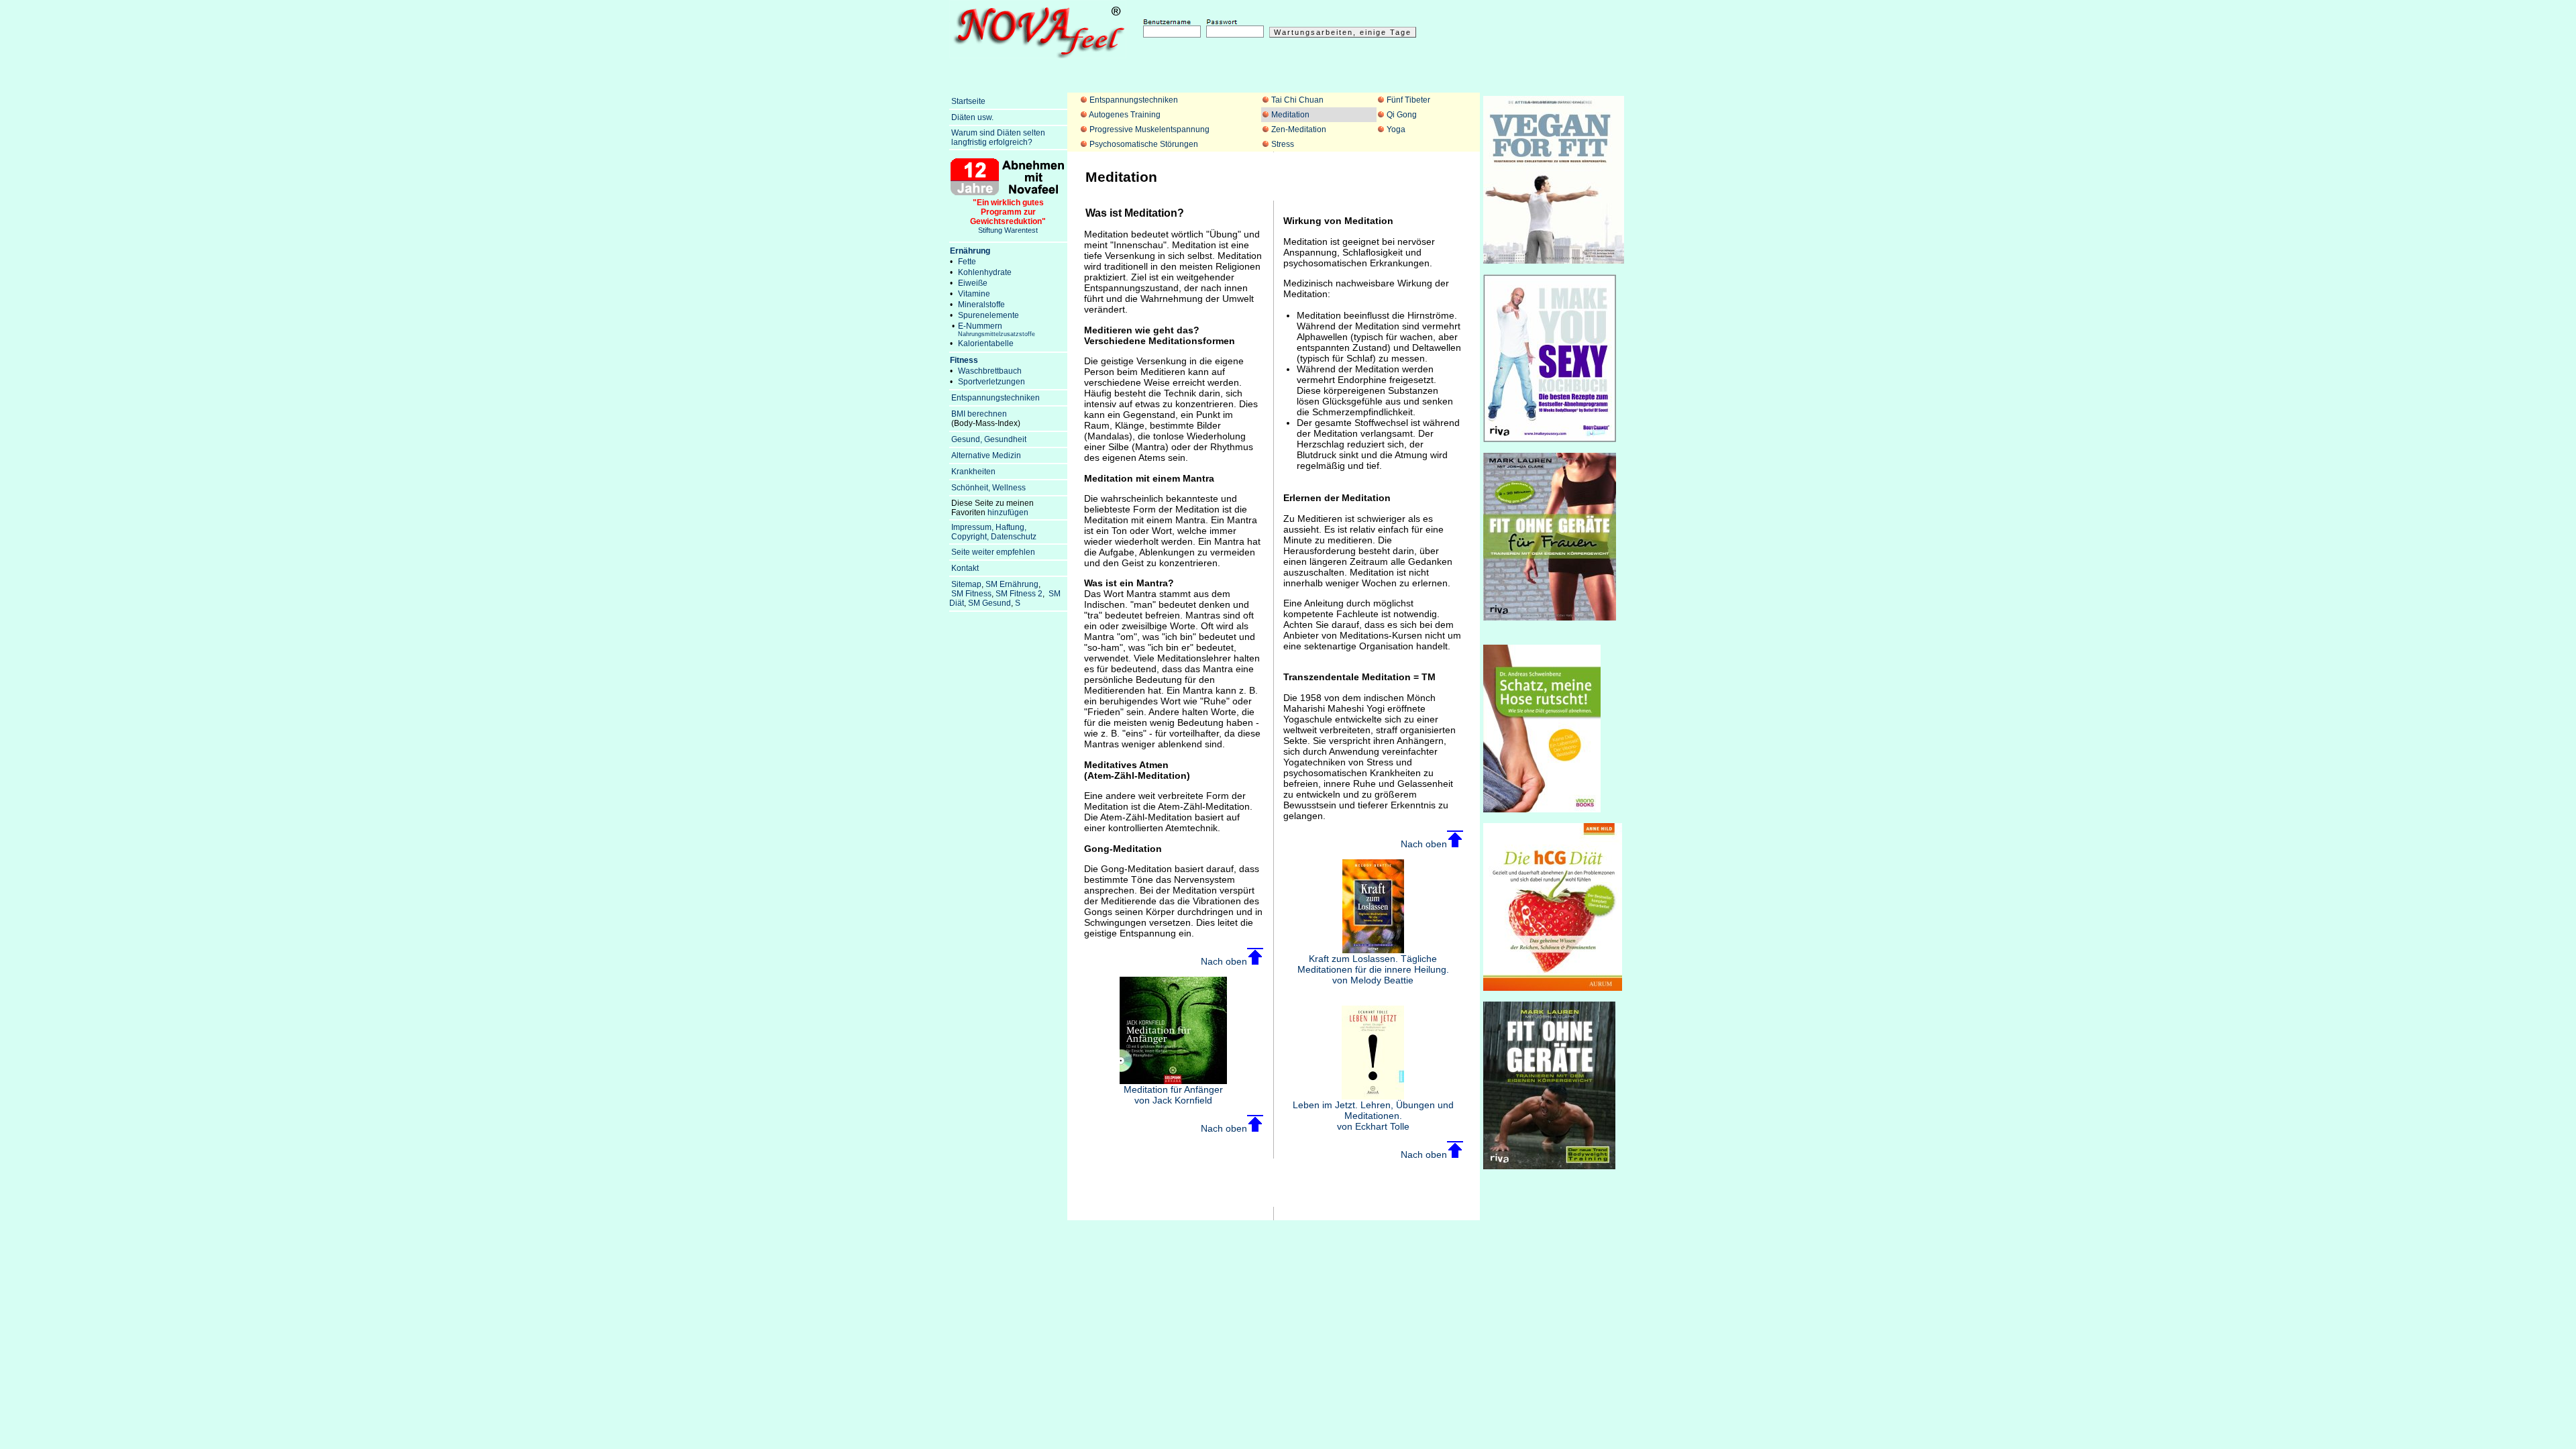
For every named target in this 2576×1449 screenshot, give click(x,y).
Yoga (1396, 129)
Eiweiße (973, 283)
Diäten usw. (972, 117)
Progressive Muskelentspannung (1149, 129)
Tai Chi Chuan (1297, 100)
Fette (967, 262)
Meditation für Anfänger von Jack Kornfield (1173, 1095)
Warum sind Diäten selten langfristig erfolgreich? (997, 138)
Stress (1283, 144)
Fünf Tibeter (1408, 100)
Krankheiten (973, 472)
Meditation (1290, 115)
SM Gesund (989, 603)
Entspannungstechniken (1134, 100)
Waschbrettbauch (990, 371)
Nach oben (1224, 961)
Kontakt (965, 568)
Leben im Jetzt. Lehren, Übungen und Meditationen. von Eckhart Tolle (1373, 1116)
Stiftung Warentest (1008, 216)
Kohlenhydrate (985, 272)
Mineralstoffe (981, 305)
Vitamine (974, 294)
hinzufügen (1008, 513)
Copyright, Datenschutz (994, 537)
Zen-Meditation (1299, 129)
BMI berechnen (979, 414)
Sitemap (966, 584)
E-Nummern (997, 329)
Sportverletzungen (991, 382)
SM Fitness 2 (1019, 594)
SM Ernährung (1012, 584)
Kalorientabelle (986, 343)
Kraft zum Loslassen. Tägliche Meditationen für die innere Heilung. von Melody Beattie (1373, 969)
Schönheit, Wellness (988, 488)
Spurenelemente (988, 315)
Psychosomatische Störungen (1144, 144)
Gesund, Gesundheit (989, 439)
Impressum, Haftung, (989, 527)
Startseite (968, 101)
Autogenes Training (1125, 115)
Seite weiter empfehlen (993, 552)
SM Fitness (971, 594)
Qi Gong (1402, 115)
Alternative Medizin (986, 455)
